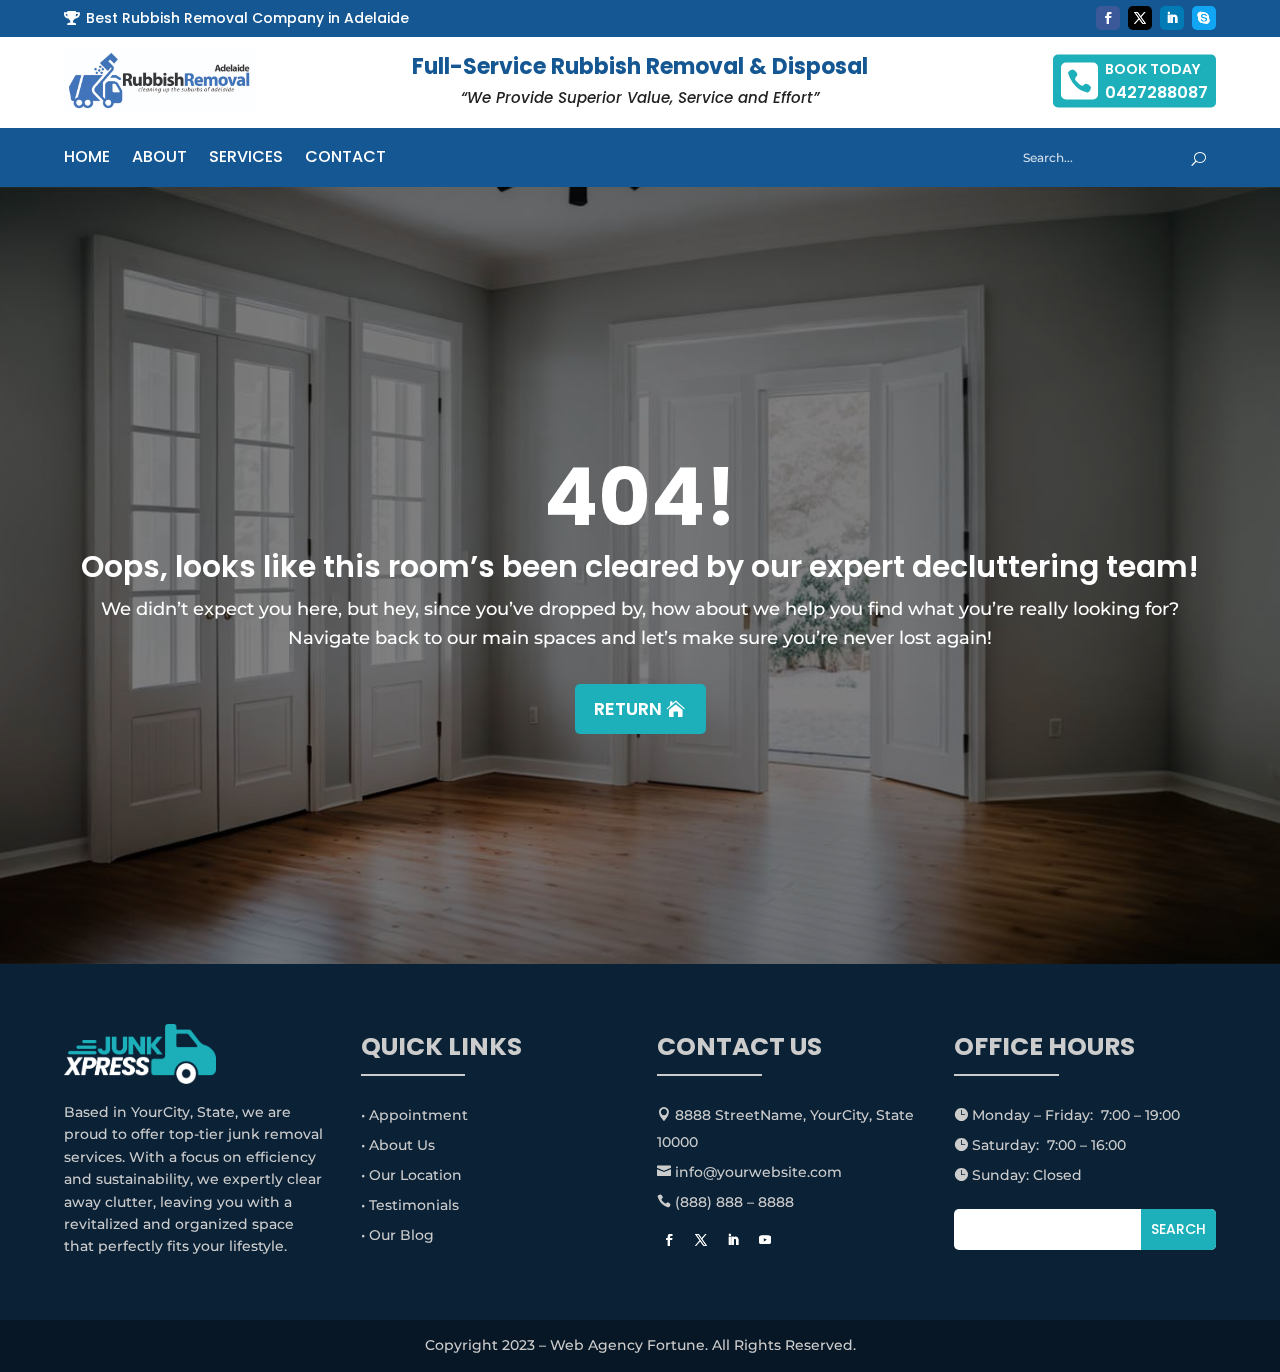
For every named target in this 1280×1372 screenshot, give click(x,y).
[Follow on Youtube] (765, 1240)
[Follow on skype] (1204, 18)
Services (246, 159)
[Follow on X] (1140, 18)
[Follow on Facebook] (1108, 18)
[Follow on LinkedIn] (1172, 18)
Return (628, 708)
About (159, 159)
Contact (345, 159)
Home (87, 159)
